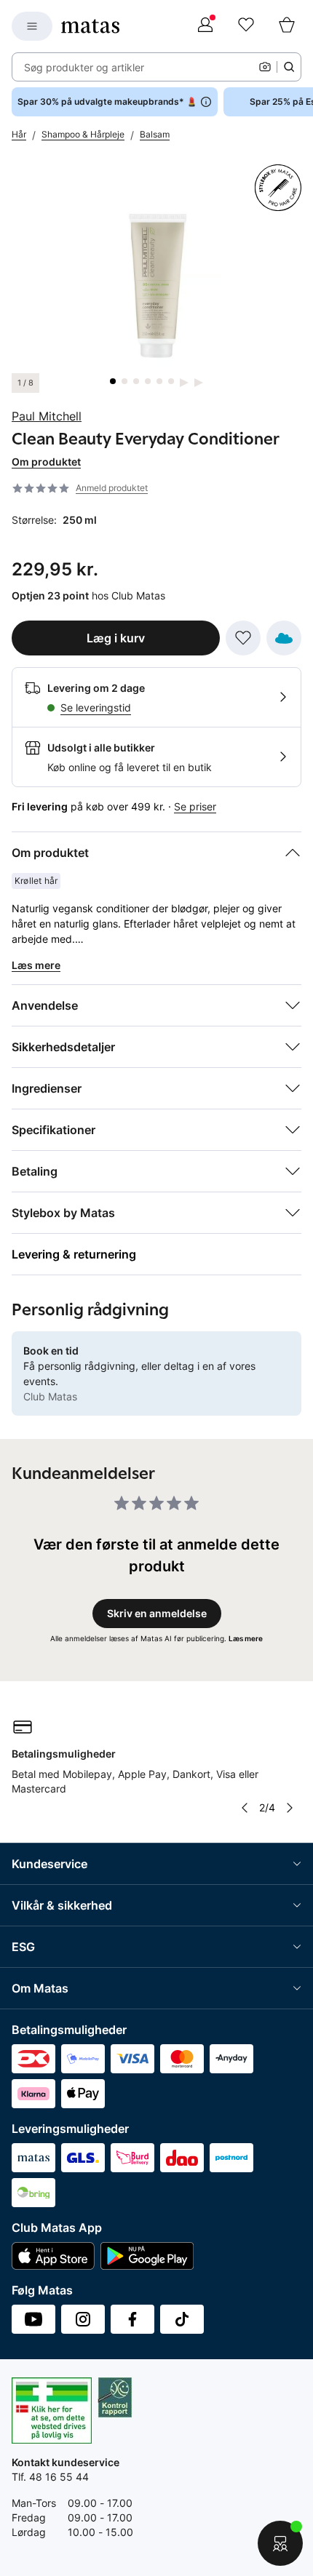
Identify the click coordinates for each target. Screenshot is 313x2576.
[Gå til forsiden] (90, 26)
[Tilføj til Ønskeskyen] (284, 638)
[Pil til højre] (290, 1808)
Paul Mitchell (47, 416)
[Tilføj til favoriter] (243, 638)
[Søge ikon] (289, 67)
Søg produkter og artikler (84, 67)
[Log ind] (205, 26)
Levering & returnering (74, 1254)
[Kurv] (287, 26)
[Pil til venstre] (245, 1808)
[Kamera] (265, 67)
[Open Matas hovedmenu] (32, 26)
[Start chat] (280, 2543)
